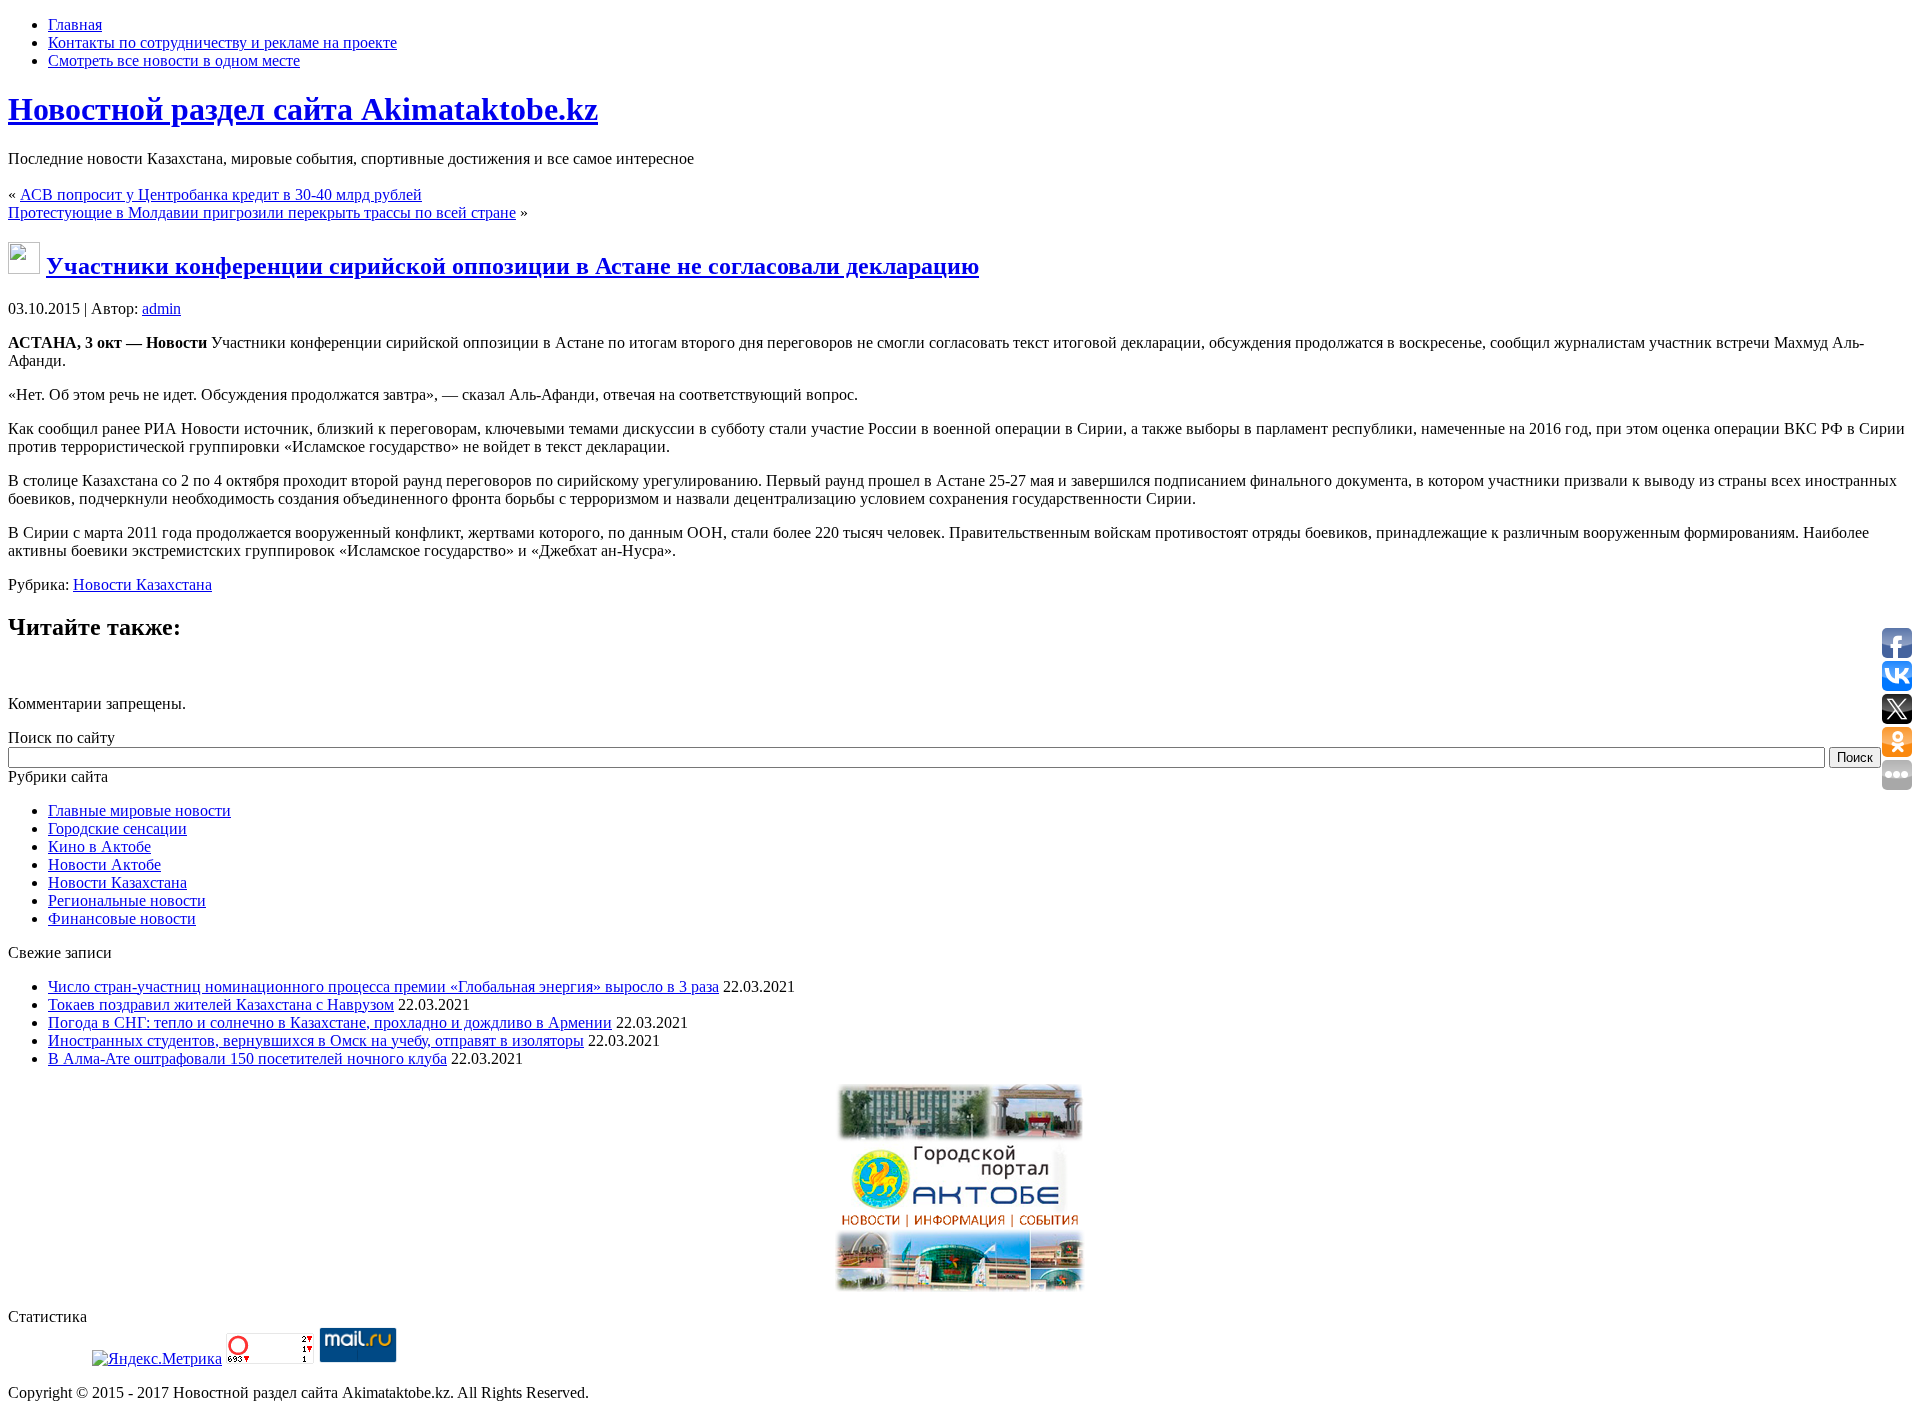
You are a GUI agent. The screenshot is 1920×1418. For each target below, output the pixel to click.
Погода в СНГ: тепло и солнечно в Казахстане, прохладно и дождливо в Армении (330, 1022)
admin (161, 308)
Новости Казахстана (142, 584)
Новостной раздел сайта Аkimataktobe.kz (303, 109)
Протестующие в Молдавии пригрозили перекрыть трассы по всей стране (262, 212)
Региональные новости (127, 900)
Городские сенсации (117, 828)
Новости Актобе (104, 864)
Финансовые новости (122, 918)
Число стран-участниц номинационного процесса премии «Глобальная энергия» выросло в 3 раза (383, 986)
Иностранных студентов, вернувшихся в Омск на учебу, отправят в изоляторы (316, 1040)
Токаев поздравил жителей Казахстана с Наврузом (221, 1004)
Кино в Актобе (99, 846)
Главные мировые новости (139, 810)
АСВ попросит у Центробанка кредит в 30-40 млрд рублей (221, 194)
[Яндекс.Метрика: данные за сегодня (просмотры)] (157, 1359)
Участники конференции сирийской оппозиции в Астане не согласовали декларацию (512, 266)
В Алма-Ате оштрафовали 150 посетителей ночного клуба (247, 1058)
